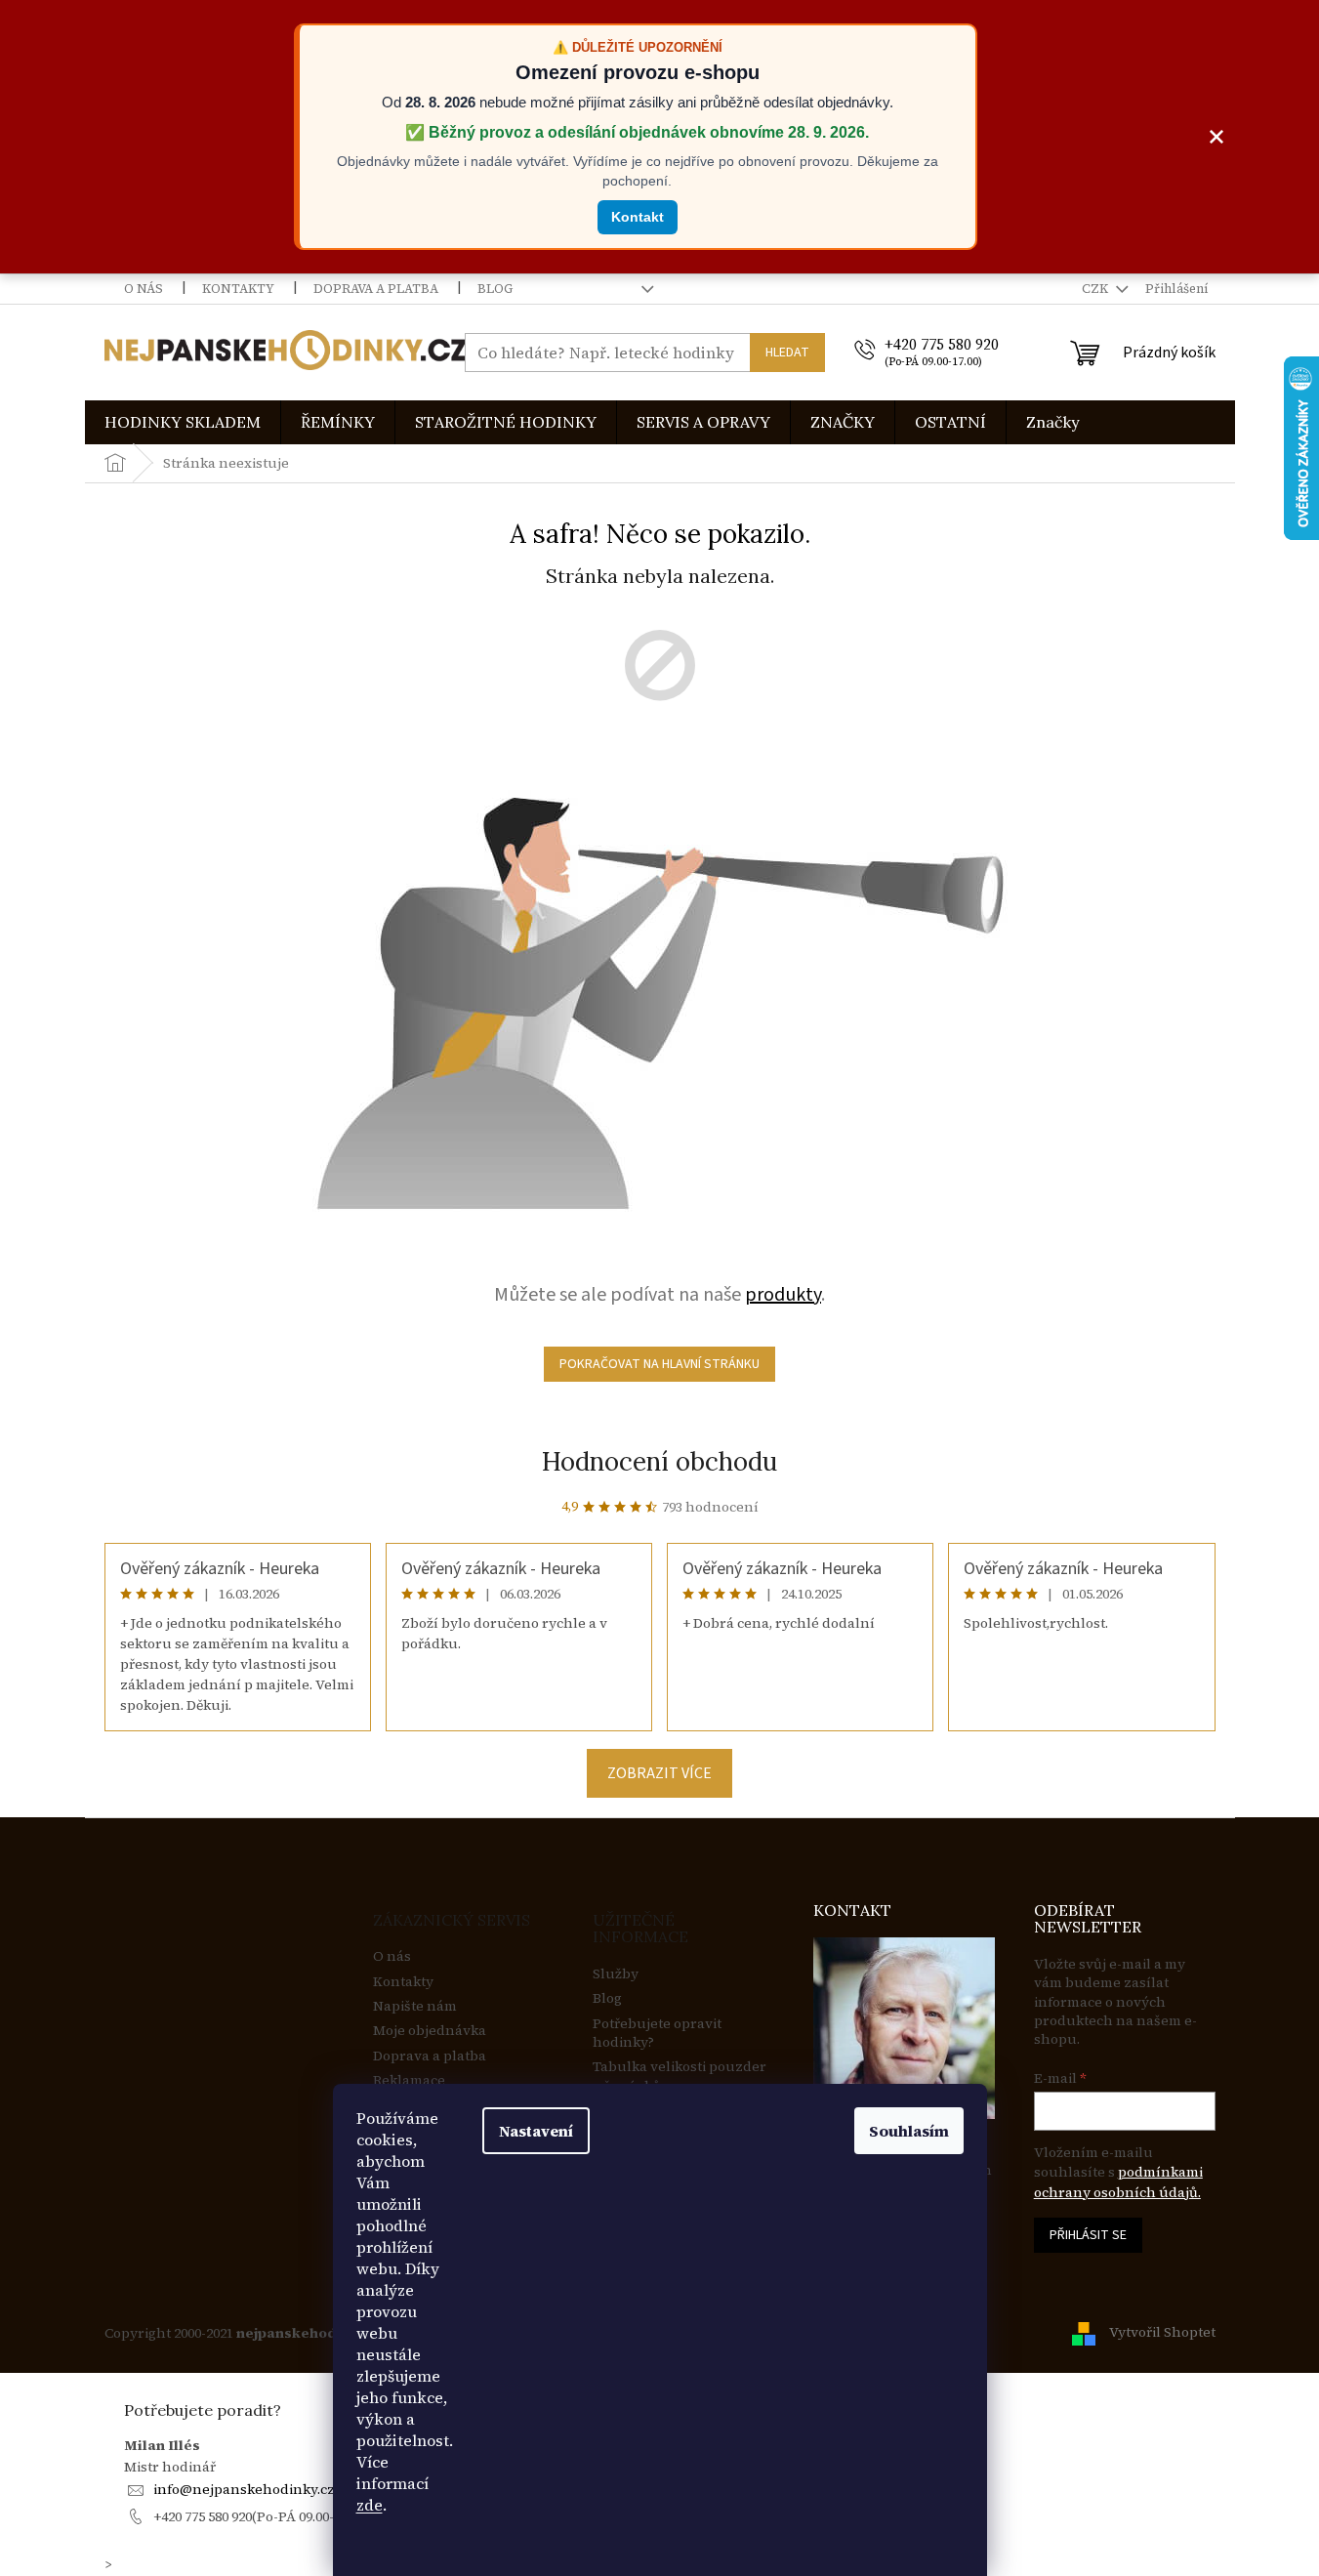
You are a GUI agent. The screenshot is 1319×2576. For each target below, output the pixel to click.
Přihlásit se (1088, 2235)
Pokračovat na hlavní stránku (659, 1364)
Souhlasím (909, 2131)
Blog (495, 289)
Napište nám (415, 2006)
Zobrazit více (659, 1773)
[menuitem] (183, 422)
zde (370, 2505)
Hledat (787, 353)
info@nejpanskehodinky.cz (244, 2489)
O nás (144, 289)
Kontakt (638, 217)
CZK (1096, 289)
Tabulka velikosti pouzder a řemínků (680, 2076)
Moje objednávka (430, 2031)
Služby (616, 1974)
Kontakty (238, 289)
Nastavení (536, 2131)
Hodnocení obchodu (659, 1461)
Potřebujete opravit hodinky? (657, 2033)
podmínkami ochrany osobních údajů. (1118, 2181)
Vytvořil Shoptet (1162, 2332)
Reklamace (409, 2080)
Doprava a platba (376, 289)
